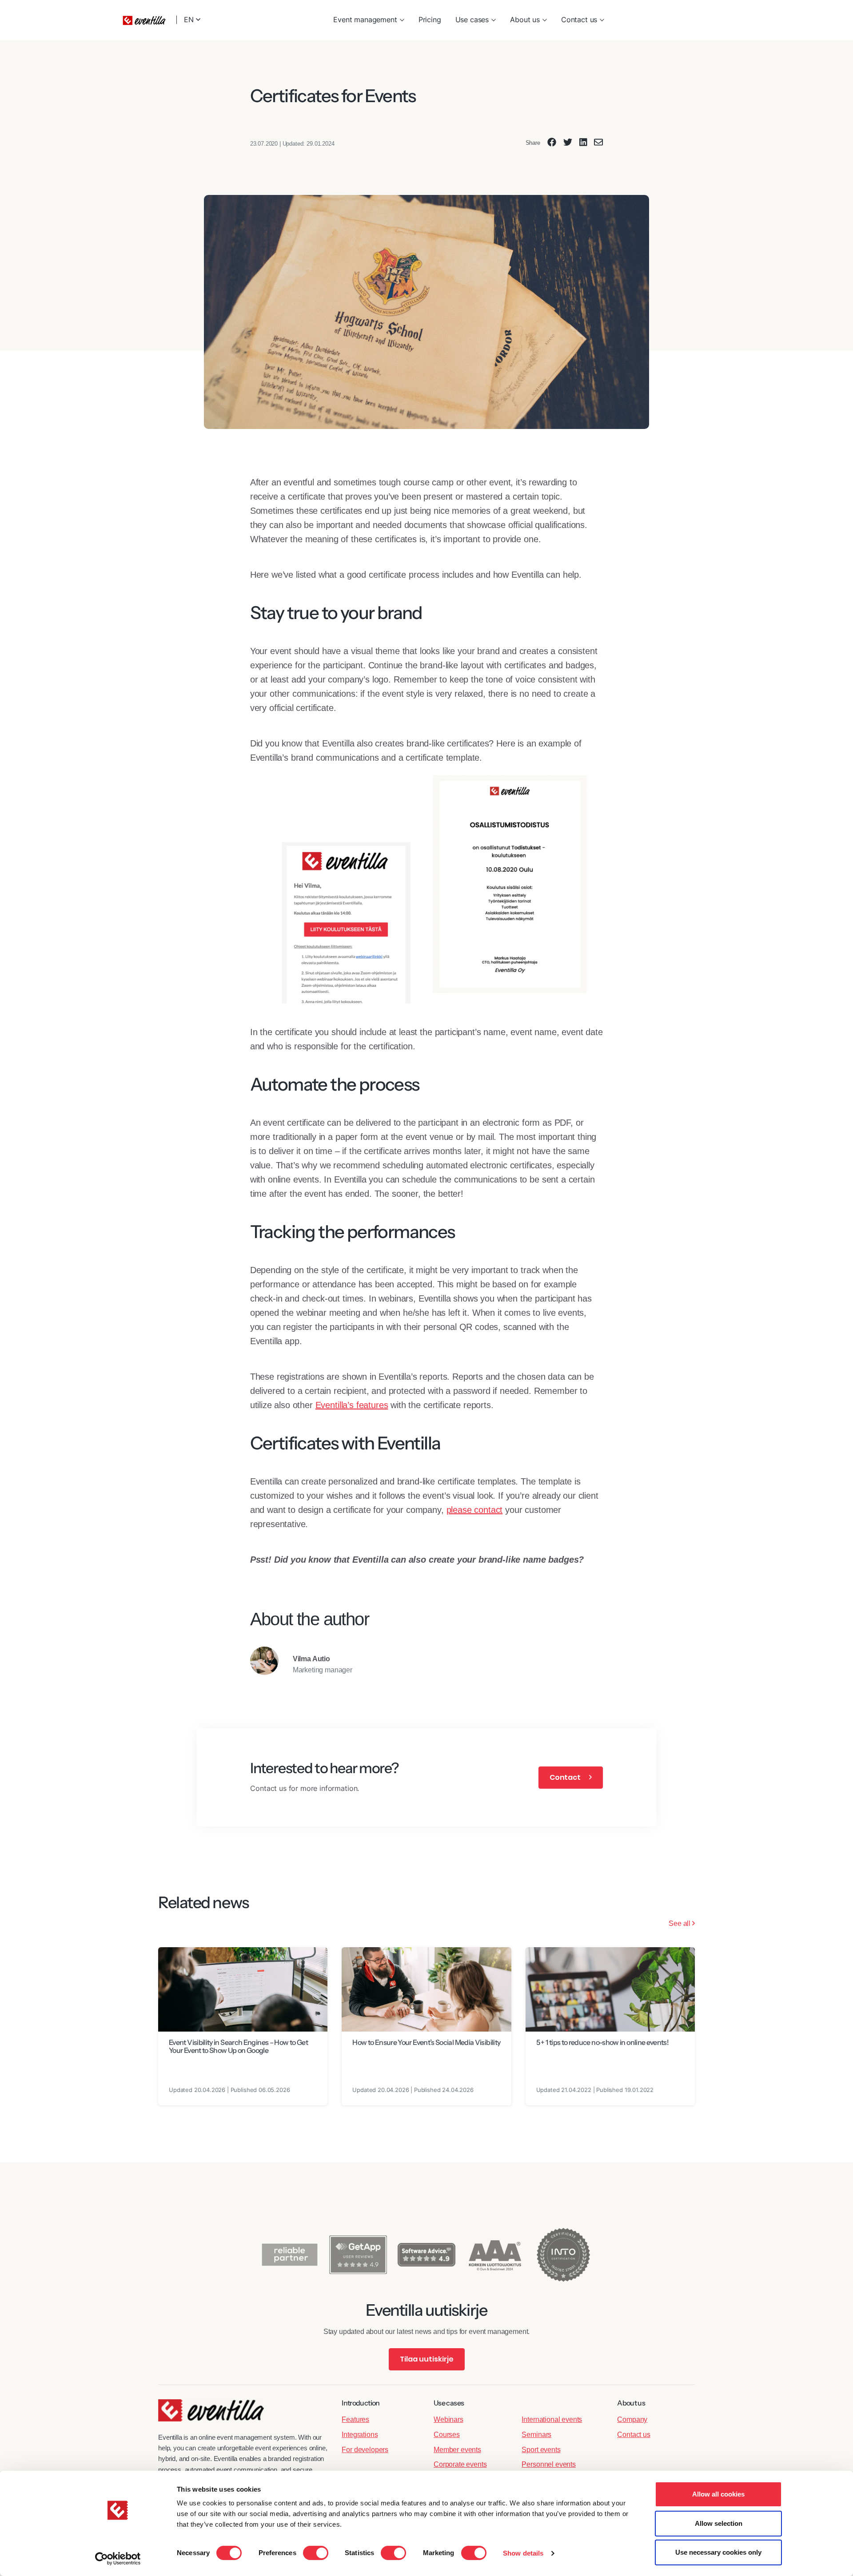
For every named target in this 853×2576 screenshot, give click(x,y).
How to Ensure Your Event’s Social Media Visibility (426, 2042)
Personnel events (548, 2464)
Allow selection (719, 2523)
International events (552, 2419)
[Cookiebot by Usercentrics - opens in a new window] (118, 2559)
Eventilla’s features (352, 1405)
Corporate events (460, 2464)
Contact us (579, 20)
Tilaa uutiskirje (427, 2359)
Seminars (536, 2435)
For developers (365, 2450)
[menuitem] (369, 20)
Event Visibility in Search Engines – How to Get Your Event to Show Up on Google (238, 2046)
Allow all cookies (718, 2494)
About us (525, 20)
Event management (365, 20)
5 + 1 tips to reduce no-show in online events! (603, 2042)
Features (355, 2419)
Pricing (430, 20)
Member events (457, 2450)
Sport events (541, 2450)
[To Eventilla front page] (211, 2415)
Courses (447, 2435)
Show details (523, 2553)
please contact (475, 1510)
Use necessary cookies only (718, 2552)
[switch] (316, 2553)
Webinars (448, 2419)
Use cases (472, 20)
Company (632, 2419)
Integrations (360, 2435)
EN (190, 20)
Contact (566, 1777)
